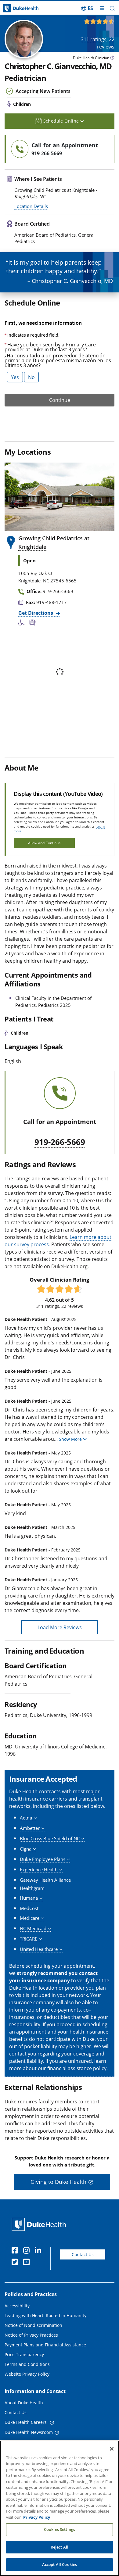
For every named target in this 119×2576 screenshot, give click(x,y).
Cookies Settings (60, 2529)
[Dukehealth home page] (15, 8)
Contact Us (83, 2254)
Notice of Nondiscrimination (33, 2325)
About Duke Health (24, 2403)
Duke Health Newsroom (29, 2432)
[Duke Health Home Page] (40, 2224)
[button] (87, 8)
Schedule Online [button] (62, 121)
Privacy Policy (37, 2517)
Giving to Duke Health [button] (58, 2182)
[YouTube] (28, 2263)
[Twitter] (16, 2263)
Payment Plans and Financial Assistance (45, 2345)
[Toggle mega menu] (102, 8)
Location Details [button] (31, 206)
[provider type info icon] (112, 58)
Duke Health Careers (26, 2422)
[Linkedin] (39, 2251)
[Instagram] (28, 2251)
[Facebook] (16, 2251)
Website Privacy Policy (27, 2374)
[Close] (112, 2449)
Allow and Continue (44, 843)
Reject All (60, 2547)
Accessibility (17, 2306)
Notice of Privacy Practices (31, 2335)
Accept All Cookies (60, 2564)
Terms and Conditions (27, 2364)
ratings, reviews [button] (98, 43)
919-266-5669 (60, 1142)
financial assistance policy (77, 2068)
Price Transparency (24, 2354)
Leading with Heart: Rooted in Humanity (45, 2315)
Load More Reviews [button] (60, 1627)
